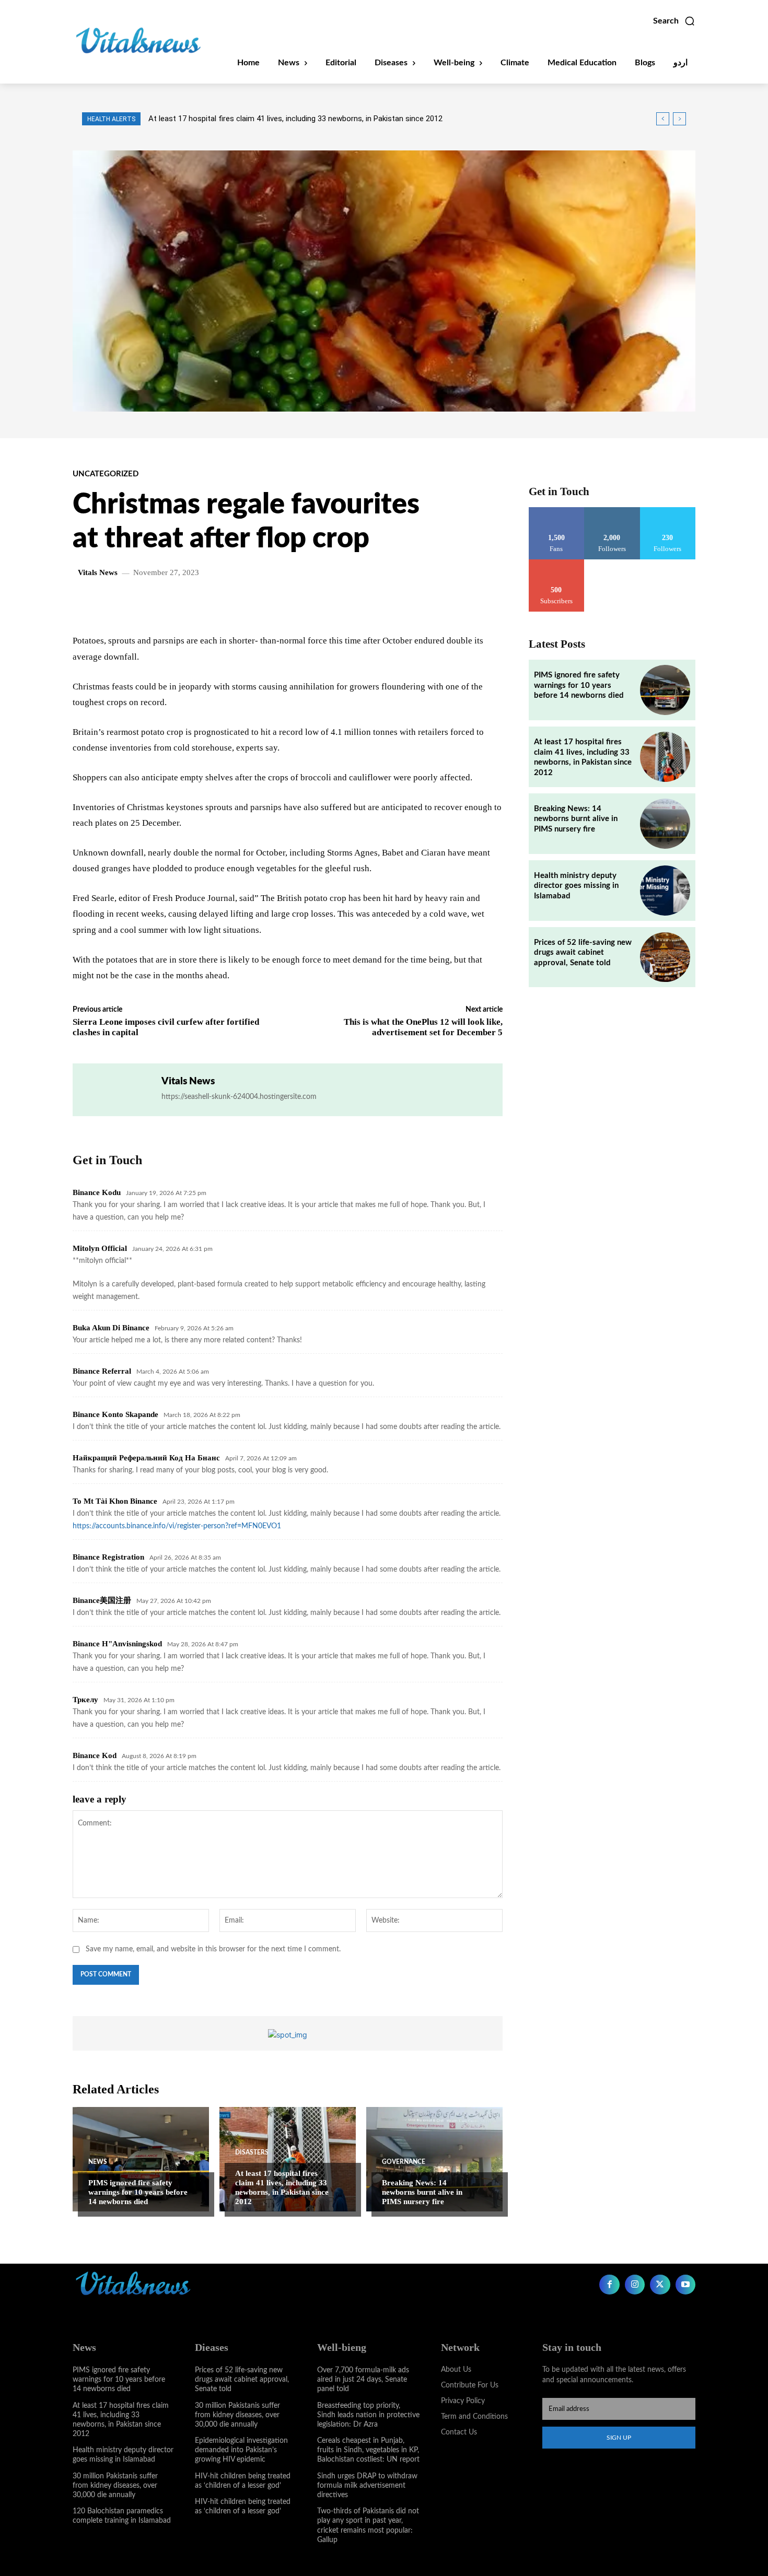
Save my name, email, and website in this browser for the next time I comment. (213, 1949)
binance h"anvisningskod (117, 1644)
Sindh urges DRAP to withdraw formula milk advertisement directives (367, 2486)
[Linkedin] (220, 603)
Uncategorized (106, 474)
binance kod (95, 1755)
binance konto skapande (115, 1414)
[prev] (663, 119)
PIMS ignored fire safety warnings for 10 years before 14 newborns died (138, 2192)
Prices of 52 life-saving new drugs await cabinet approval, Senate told (583, 953)
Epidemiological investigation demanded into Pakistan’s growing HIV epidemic (241, 2450)
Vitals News (98, 573)
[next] (679, 119)
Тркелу (85, 1700)
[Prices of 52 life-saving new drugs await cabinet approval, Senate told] (665, 957)
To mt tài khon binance (115, 1501)
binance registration (108, 1557)
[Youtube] (685, 2285)
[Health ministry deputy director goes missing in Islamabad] (665, 891)
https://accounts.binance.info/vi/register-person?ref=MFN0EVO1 (177, 1526)
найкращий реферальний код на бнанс (146, 1458)
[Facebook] (148, 603)
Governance (404, 2162)
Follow (612, 511)
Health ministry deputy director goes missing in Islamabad (576, 886)
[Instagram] (635, 2285)
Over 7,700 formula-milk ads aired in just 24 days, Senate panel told (363, 2380)
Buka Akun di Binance (111, 1328)
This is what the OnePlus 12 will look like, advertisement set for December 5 (423, 1027)
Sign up (619, 2438)
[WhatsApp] (196, 603)
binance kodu (97, 1192)
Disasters (252, 2152)
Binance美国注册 (102, 1600)
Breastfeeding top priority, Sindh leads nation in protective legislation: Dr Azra (368, 2415)
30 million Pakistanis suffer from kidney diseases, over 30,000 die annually (115, 2486)
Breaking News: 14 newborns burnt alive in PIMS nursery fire (252, 119)
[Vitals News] (117, 1090)
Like (557, 511)
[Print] (269, 603)
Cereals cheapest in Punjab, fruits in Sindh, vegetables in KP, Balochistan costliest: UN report (368, 2450)
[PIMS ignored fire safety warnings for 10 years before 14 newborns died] (141, 2159)
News (98, 2162)
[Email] (245, 603)
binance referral (102, 1371)
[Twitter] (172, 603)
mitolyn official (100, 1248)
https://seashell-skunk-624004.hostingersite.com (239, 1097)
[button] (674, 21)
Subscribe (556, 563)
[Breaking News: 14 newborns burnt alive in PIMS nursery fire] (434, 2159)
